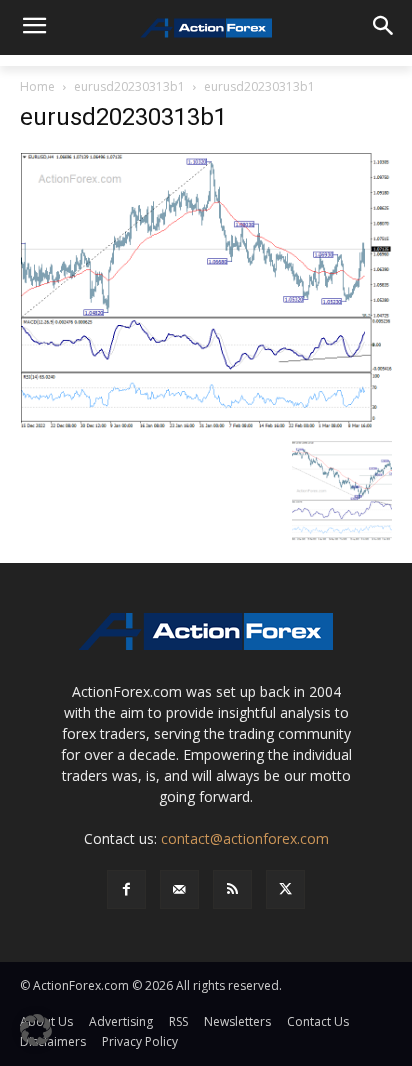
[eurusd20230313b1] (206, 289)
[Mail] (179, 889)
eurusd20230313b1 (129, 86)
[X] (285, 889)
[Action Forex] (205, 28)
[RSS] (232, 889)
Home (37, 86)
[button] (36, 1030)
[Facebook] (126, 889)
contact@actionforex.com (245, 838)
